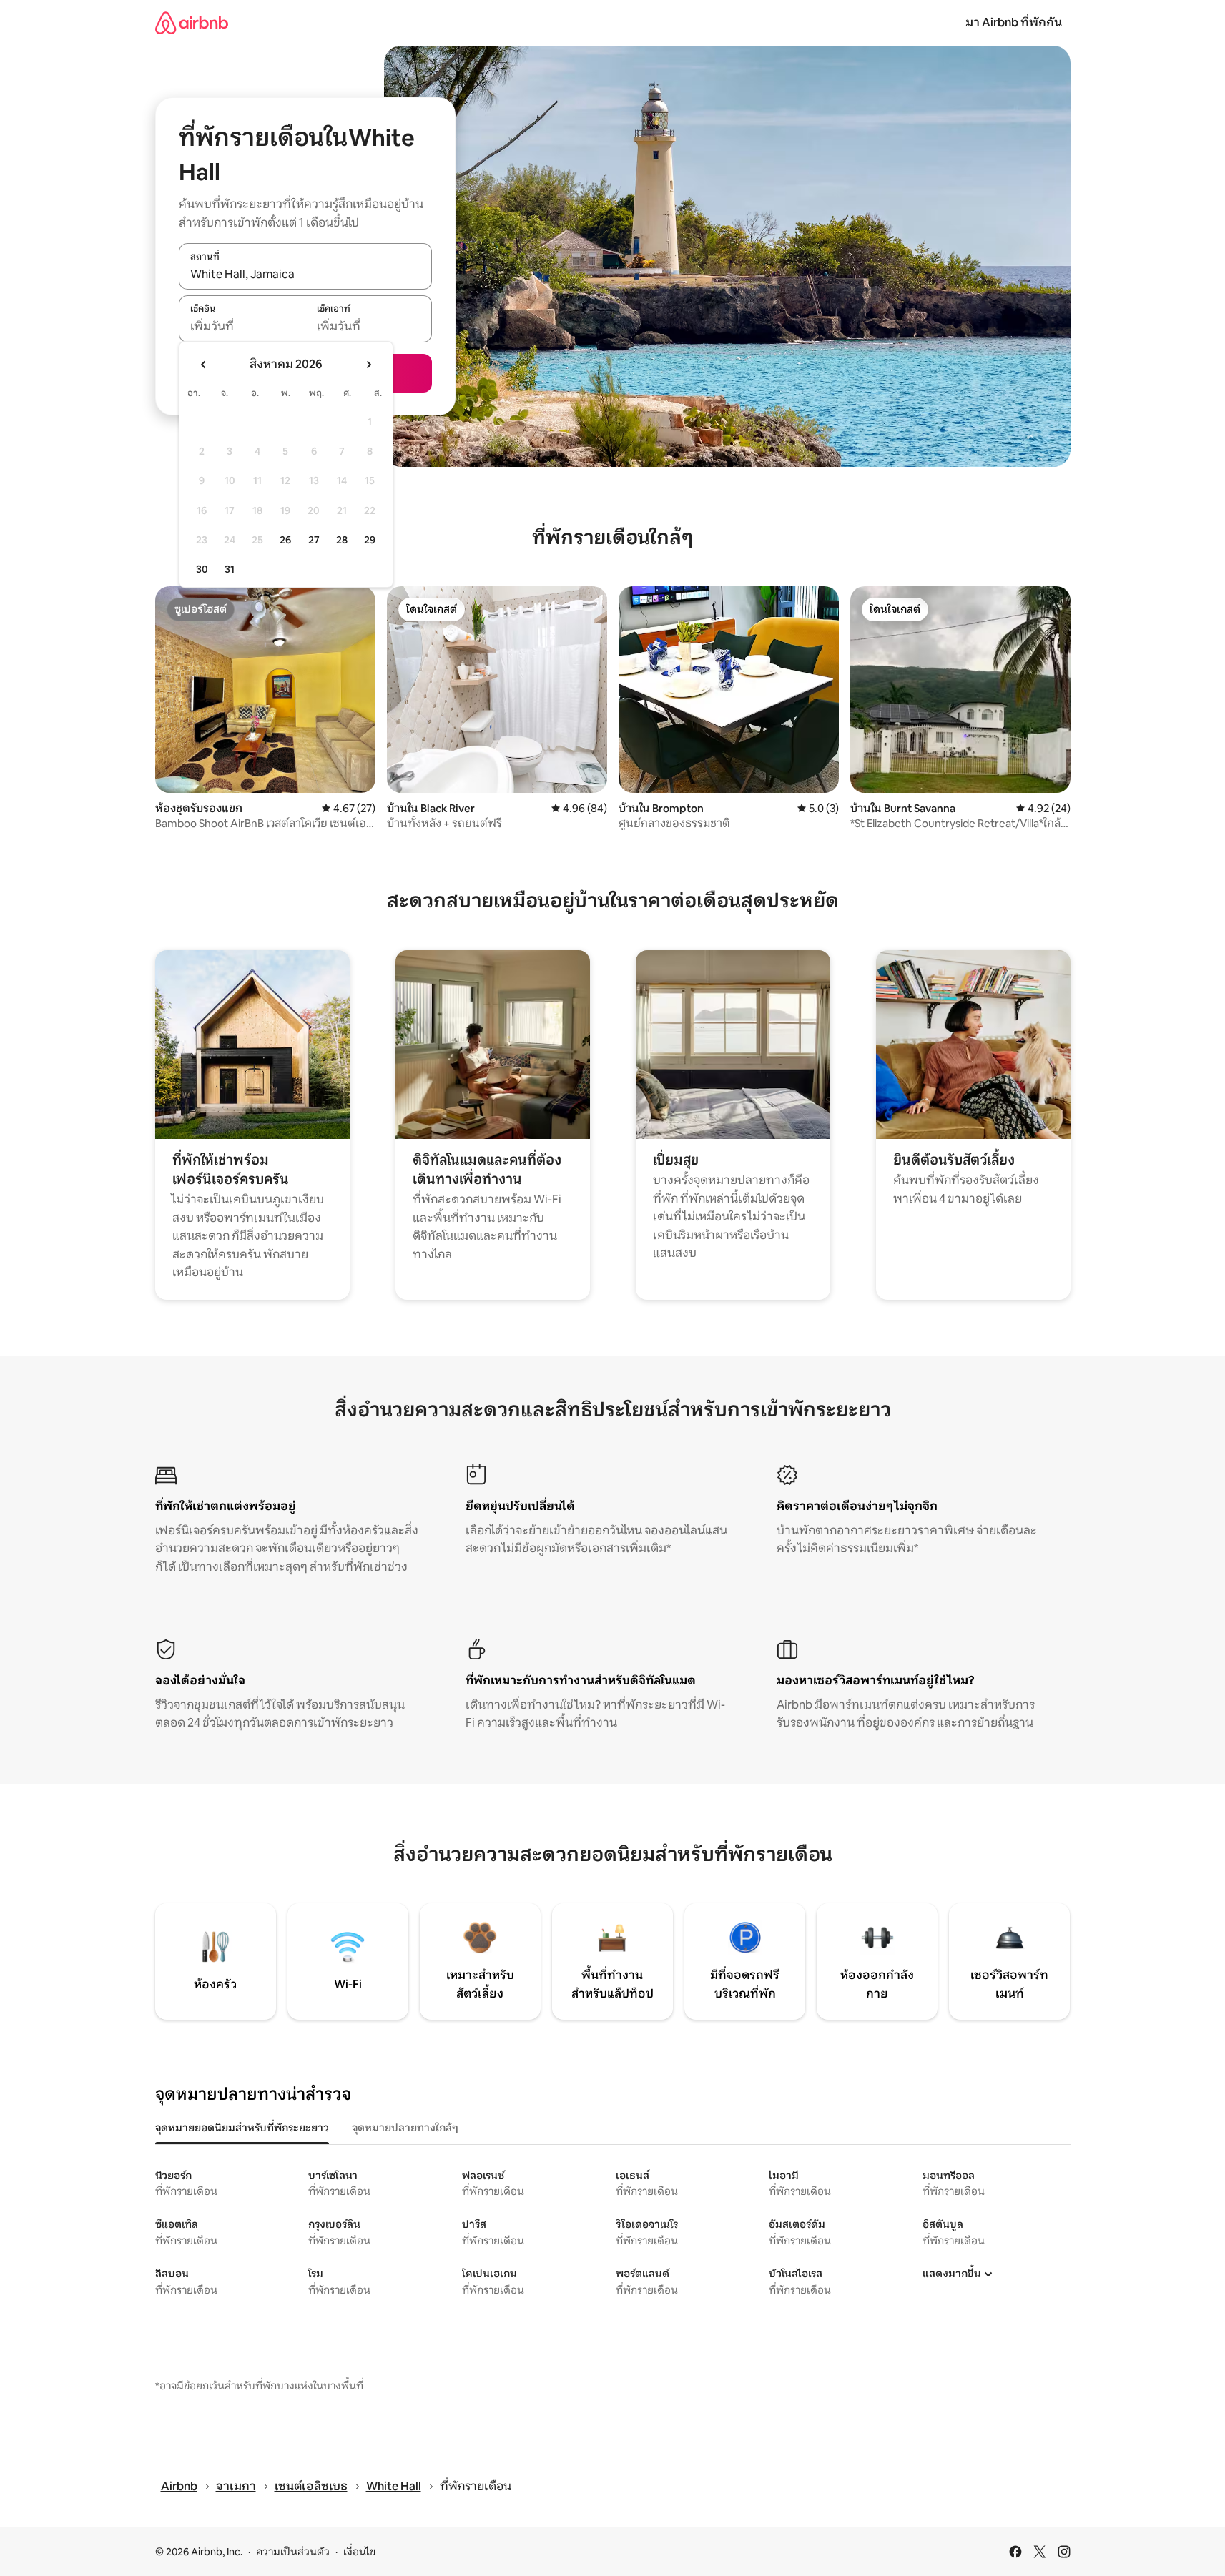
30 (202, 569)
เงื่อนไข (359, 2552)
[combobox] (305, 274)
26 (285, 540)
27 (314, 540)
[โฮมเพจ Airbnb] (192, 23)
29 (370, 540)
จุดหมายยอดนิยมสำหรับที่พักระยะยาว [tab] (242, 2128)
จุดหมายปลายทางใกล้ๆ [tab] (405, 2128)
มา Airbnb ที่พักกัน (1014, 23)
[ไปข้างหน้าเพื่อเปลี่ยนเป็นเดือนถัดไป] (368, 365)
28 (342, 540)
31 (230, 569)
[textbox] (242, 327)
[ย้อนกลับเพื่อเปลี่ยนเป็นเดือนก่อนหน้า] (204, 365)
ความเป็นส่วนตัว (293, 2552)
